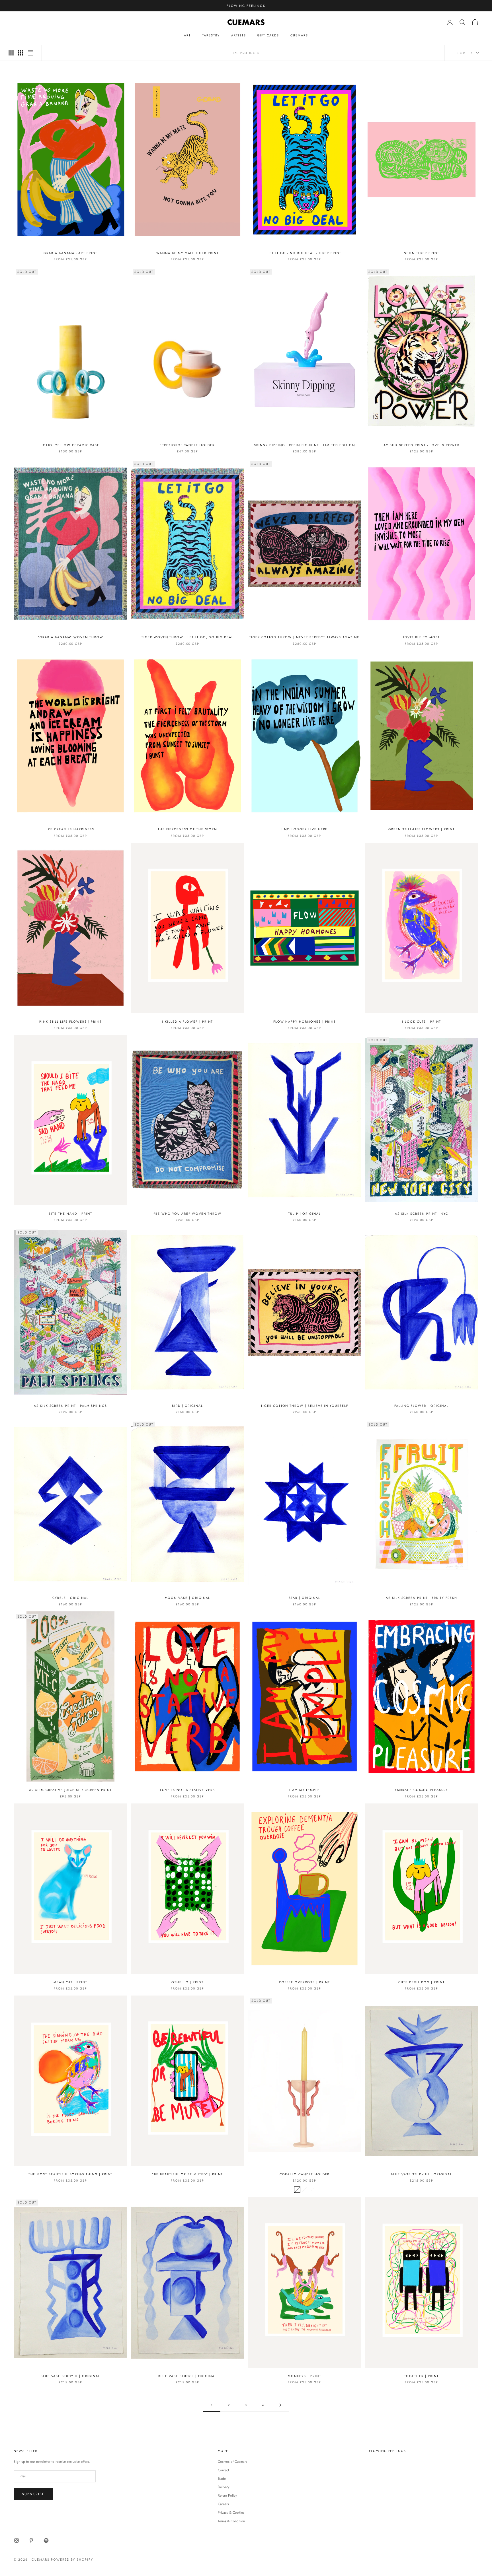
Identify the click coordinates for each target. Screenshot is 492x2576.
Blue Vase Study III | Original (421, 2174)
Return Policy (227, 2495)
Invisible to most (421, 637)
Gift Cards (268, 35)
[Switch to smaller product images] (21, 53)
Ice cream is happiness (71, 829)
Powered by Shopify (72, 2559)
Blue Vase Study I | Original (187, 2376)
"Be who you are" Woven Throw (187, 1214)
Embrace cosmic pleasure (422, 1790)
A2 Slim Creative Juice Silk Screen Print (70, 1790)
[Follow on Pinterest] (31, 2540)
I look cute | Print (422, 1022)
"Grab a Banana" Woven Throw (70, 637)
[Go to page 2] (280, 2405)
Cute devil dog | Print (422, 1982)
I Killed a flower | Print (187, 1022)
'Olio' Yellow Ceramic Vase (71, 445)
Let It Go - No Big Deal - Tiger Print (305, 253)
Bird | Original (187, 1406)
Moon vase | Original (188, 1598)
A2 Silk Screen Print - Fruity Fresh (422, 1598)
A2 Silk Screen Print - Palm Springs (70, 1406)
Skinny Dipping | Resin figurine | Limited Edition (304, 445)
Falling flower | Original (422, 1406)
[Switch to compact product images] (30, 53)
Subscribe (33, 2494)
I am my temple (305, 1790)
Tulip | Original (305, 1214)
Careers (223, 2504)
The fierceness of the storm (188, 829)
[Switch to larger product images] (11, 53)
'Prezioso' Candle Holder (187, 445)
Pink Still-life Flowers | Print (70, 1022)
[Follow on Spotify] (46, 2540)
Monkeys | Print (304, 2376)
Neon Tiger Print (421, 253)
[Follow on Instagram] (17, 2540)
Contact (223, 2470)
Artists (239, 35)
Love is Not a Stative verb (187, 1790)
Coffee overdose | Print (305, 1982)
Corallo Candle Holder (305, 2174)
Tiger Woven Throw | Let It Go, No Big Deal (187, 637)
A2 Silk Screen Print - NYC (422, 1214)
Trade (222, 2479)
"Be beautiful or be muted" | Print (187, 2174)
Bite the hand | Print (70, 1214)
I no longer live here (305, 829)
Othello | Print (187, 1982)
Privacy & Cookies (231, 2513)
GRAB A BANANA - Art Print (70, 253)
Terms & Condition (231, 2521)
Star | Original (304, 1598)
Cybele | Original (70, 1598)
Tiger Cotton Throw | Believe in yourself (305, 1406)
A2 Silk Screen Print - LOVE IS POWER (422, 445)
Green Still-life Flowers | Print (421, 829)
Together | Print (421, 2376)
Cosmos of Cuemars (232, 2462)
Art (187, 35)
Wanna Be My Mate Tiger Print (187, 253)
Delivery (224, 2487)
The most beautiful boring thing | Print (71, 2174)
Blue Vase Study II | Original (70, 2376)
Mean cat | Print (70, 1982)
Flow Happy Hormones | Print (305, 1022)
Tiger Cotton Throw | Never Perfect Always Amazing (305, 637)
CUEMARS (299, 35)
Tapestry (211, 35)
